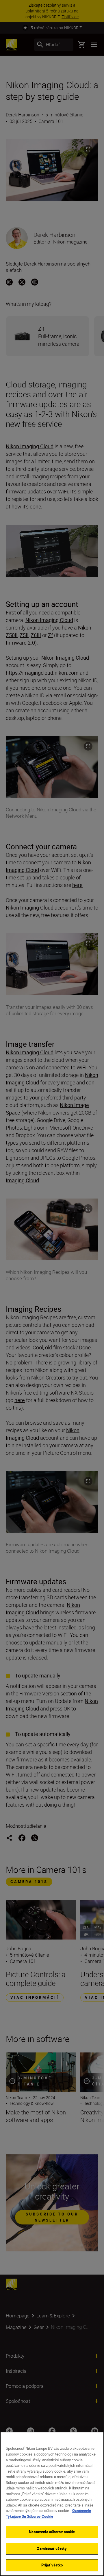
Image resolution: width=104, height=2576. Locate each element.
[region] (52, 2504)
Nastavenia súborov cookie (52, 2532)
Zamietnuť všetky (52, 2548)
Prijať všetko (52, 2565)
